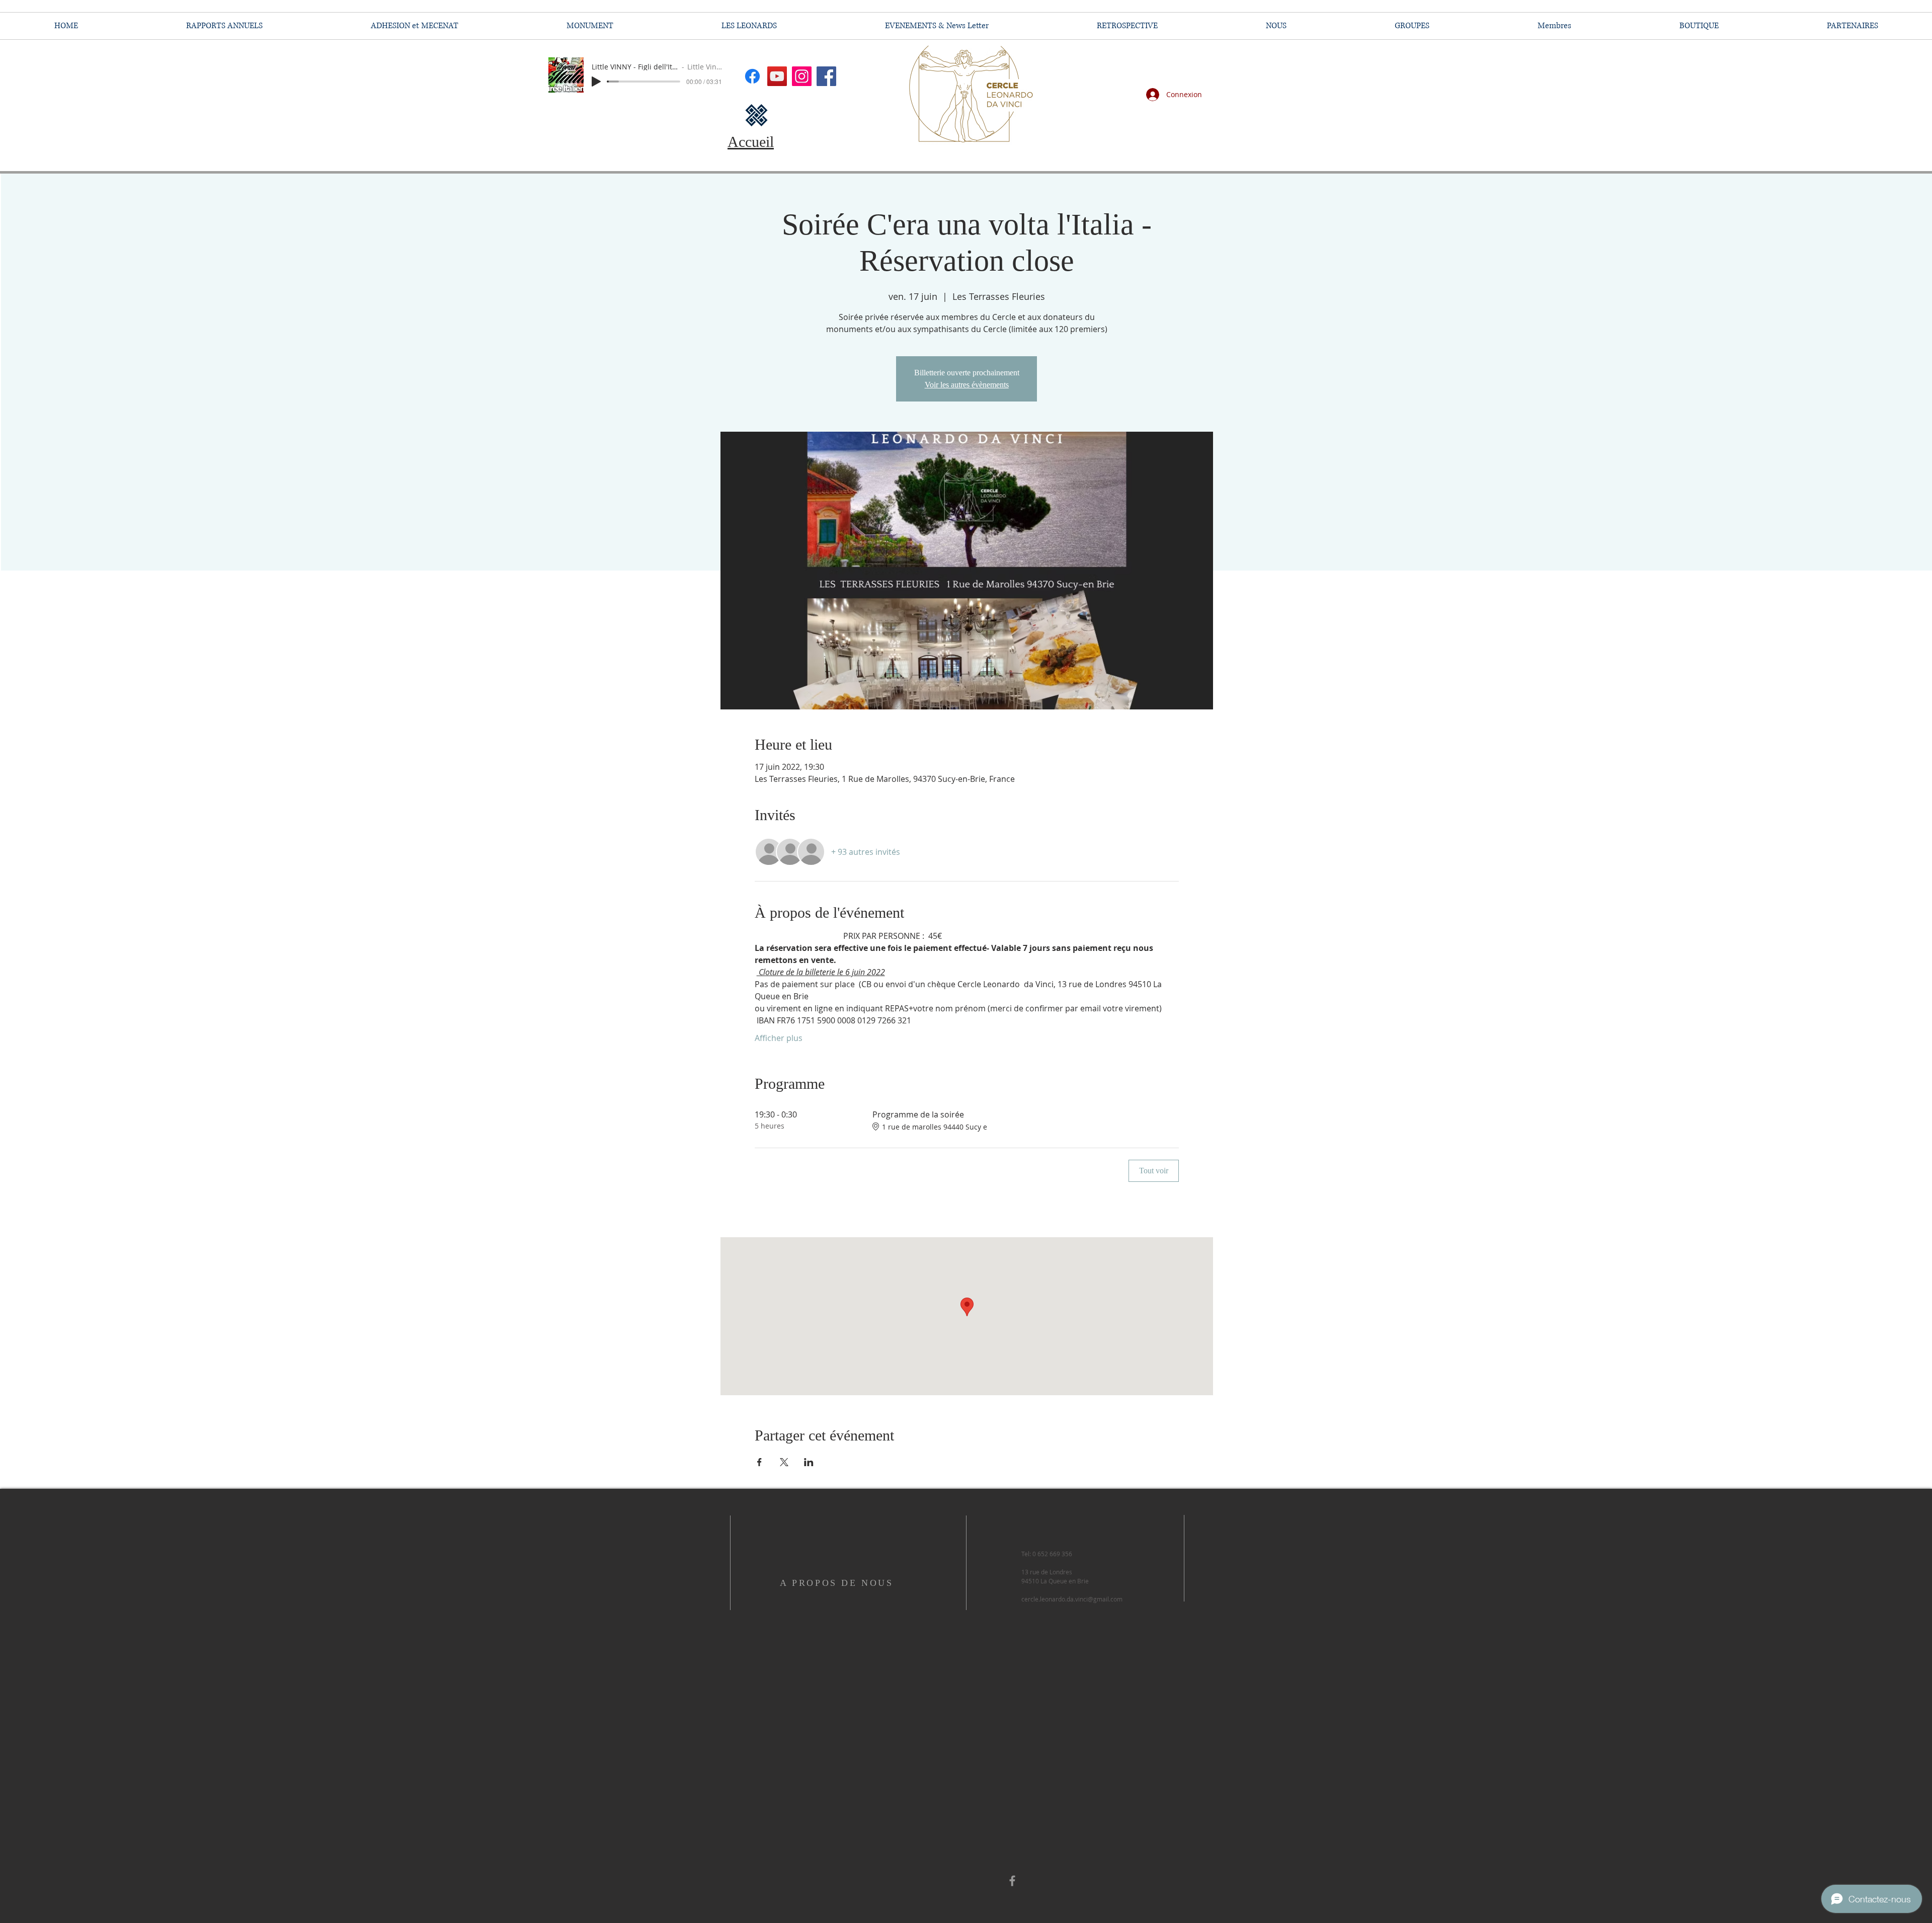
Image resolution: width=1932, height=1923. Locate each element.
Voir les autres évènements (967, 385)
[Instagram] (802, 76)
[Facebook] (826, 76)
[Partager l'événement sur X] (784, 1462)
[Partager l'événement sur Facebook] (759, 1462)
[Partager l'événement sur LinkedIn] (809, 1462)
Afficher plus (779, 1038)
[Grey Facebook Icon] (1012, 1881)
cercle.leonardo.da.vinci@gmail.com (1072, 1599)
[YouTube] (777, 76)
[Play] (596, 82)
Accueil (751, 142)
